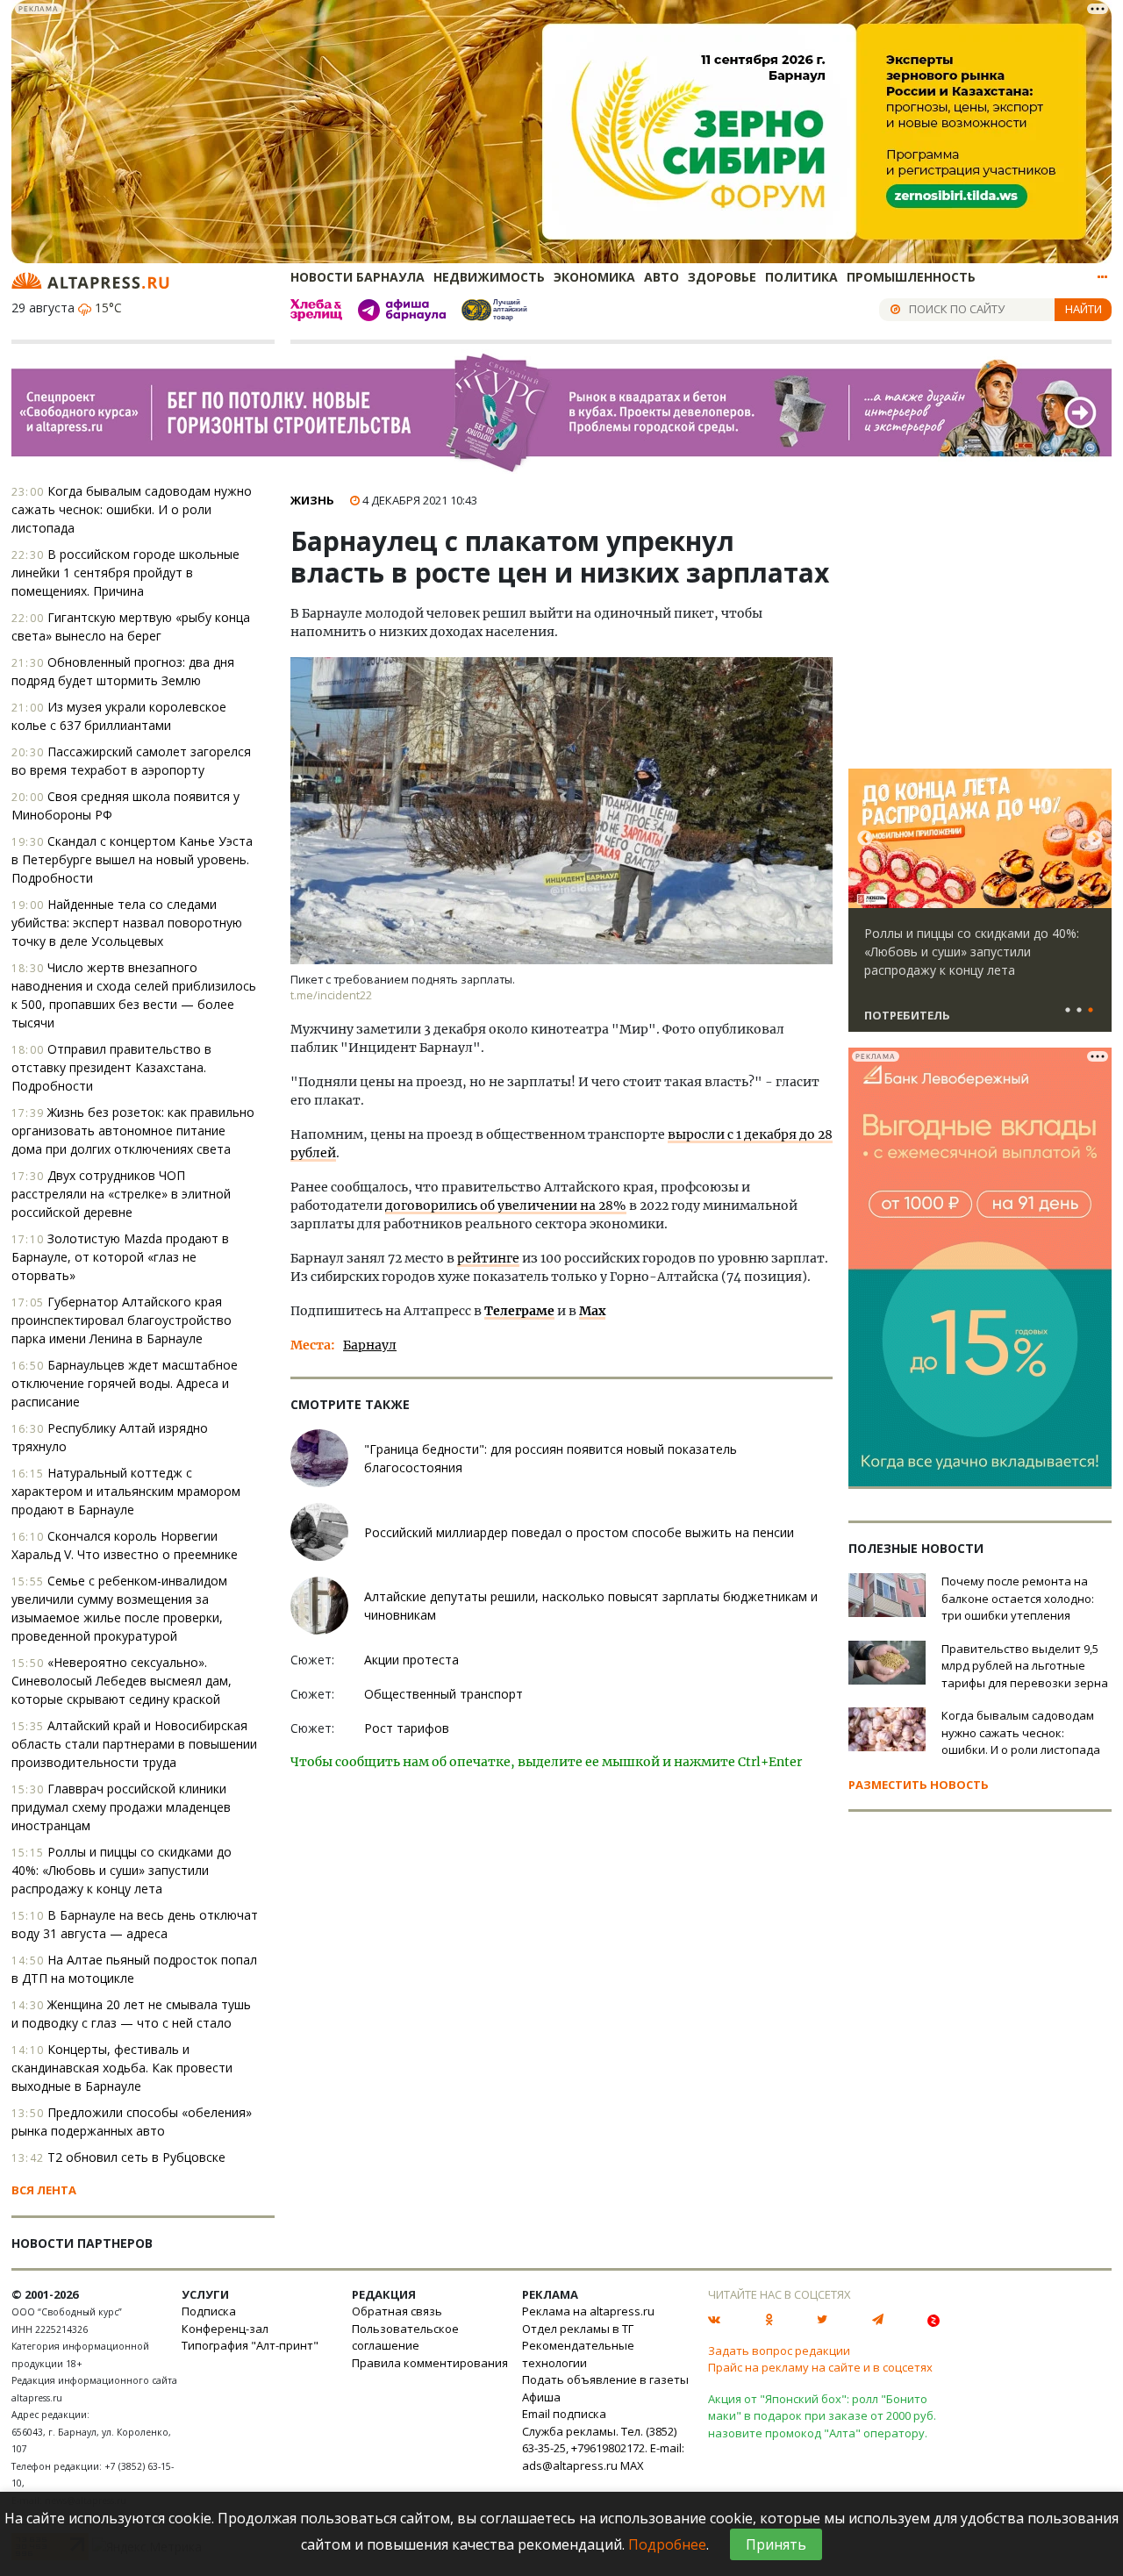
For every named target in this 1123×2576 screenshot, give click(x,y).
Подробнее (667, 2544)
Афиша (541, 2397)
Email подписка (564, 2414)
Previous (865, 839)
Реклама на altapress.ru (588, 2311)
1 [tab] (1068, 1011)
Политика (801, 277)
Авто (662, 277)
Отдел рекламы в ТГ (578, 2329)
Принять (776, 2544)
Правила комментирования (430, 2363)
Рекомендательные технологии (578, 2354)
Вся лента (44, 2190)
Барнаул (370, 1345)
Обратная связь (397, 2311)
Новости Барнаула (358, 277)
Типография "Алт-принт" (250, 2345)
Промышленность (911, 277)
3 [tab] (1091, 1011)
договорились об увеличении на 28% (506, 1206)
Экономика (594, 277)
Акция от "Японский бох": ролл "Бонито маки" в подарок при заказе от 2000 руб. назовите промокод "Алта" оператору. (822, 2416)
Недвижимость (489, 277)
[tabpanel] (980, 908)
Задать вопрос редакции (779, 2351)
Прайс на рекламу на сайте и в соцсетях (820, 2367)
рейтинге (488, 1258)
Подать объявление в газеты (605, 2379)
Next (1095, 839)
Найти (1084, 309)
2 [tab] (1079, 1011)
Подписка (209, 2311)
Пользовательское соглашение (405, 2337)
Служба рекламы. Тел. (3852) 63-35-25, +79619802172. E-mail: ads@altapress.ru (603, 2448)
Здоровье (722, 277)
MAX (632, 2465)
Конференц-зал (225, 2329)
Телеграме (519, 1311)
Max (592, 1311)
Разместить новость (919, 1785)
